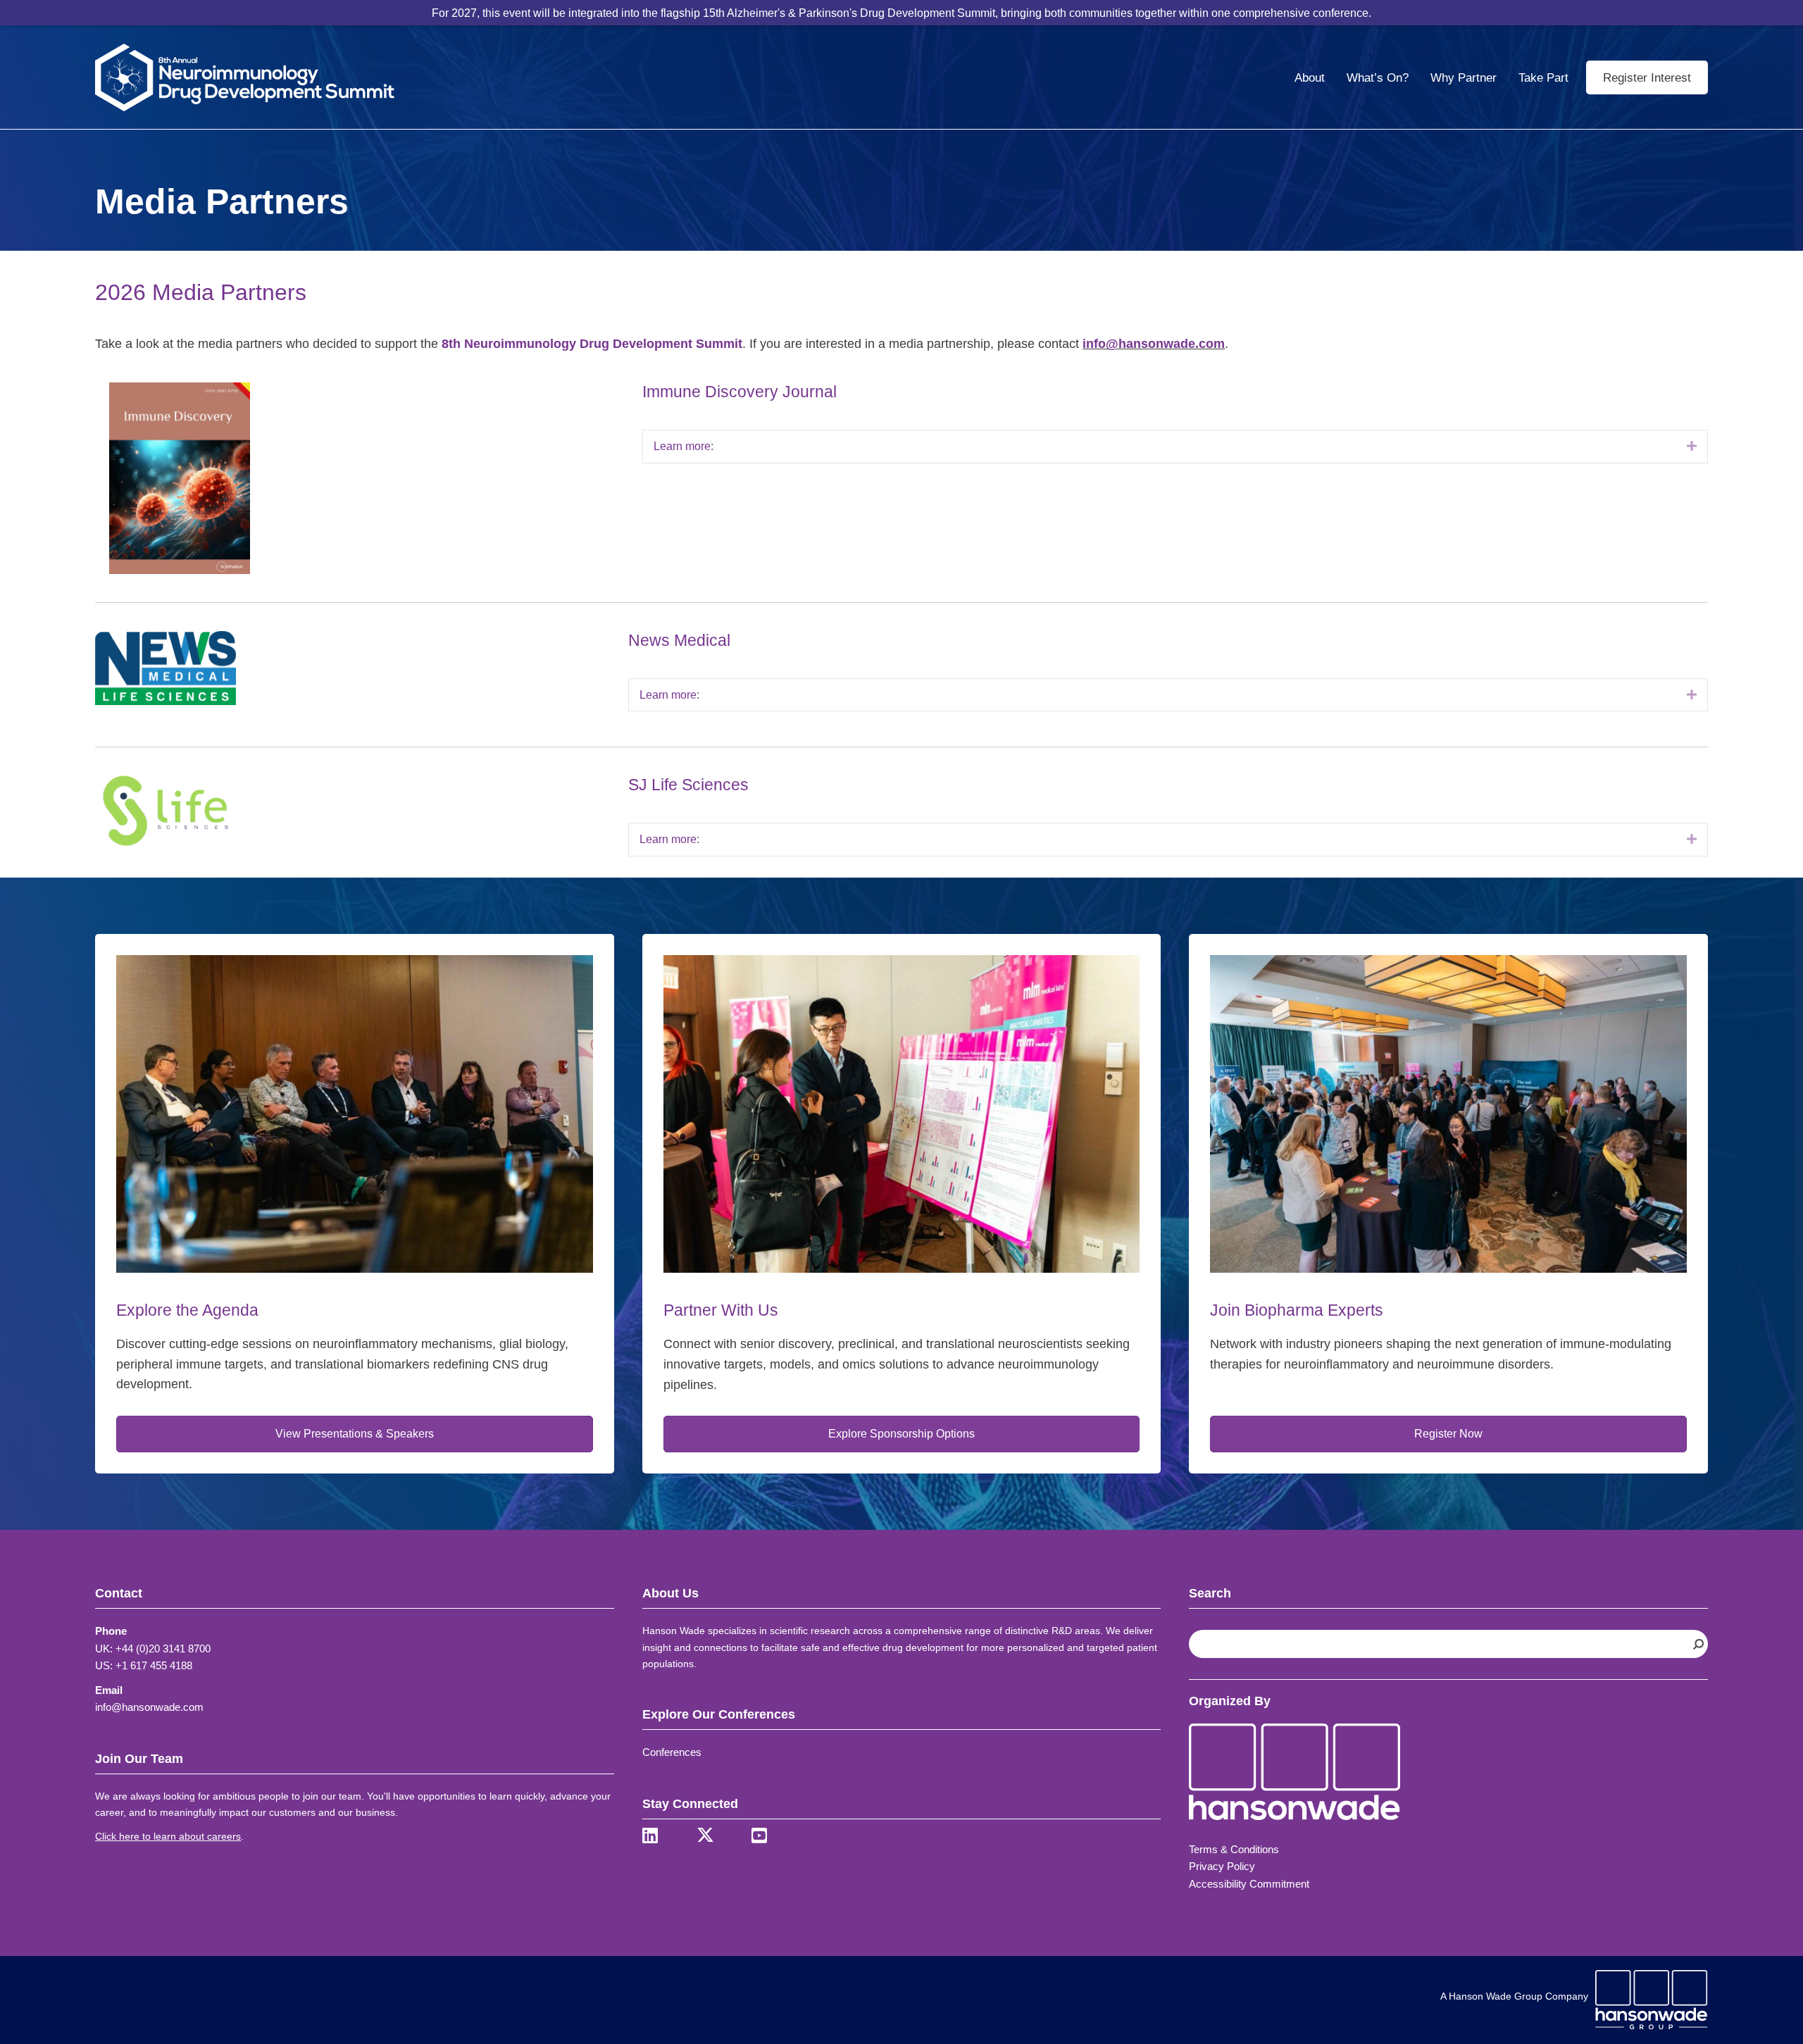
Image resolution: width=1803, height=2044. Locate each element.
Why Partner (1464, 78)
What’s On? (1378, 78)
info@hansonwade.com (1154, 344)
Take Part (1543, 78)
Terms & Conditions (1234, 1849)
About (1310, 78)
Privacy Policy (1222, 1866)
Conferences (672, 1752)
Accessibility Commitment (1249, 1884)
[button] (1692, 447)
